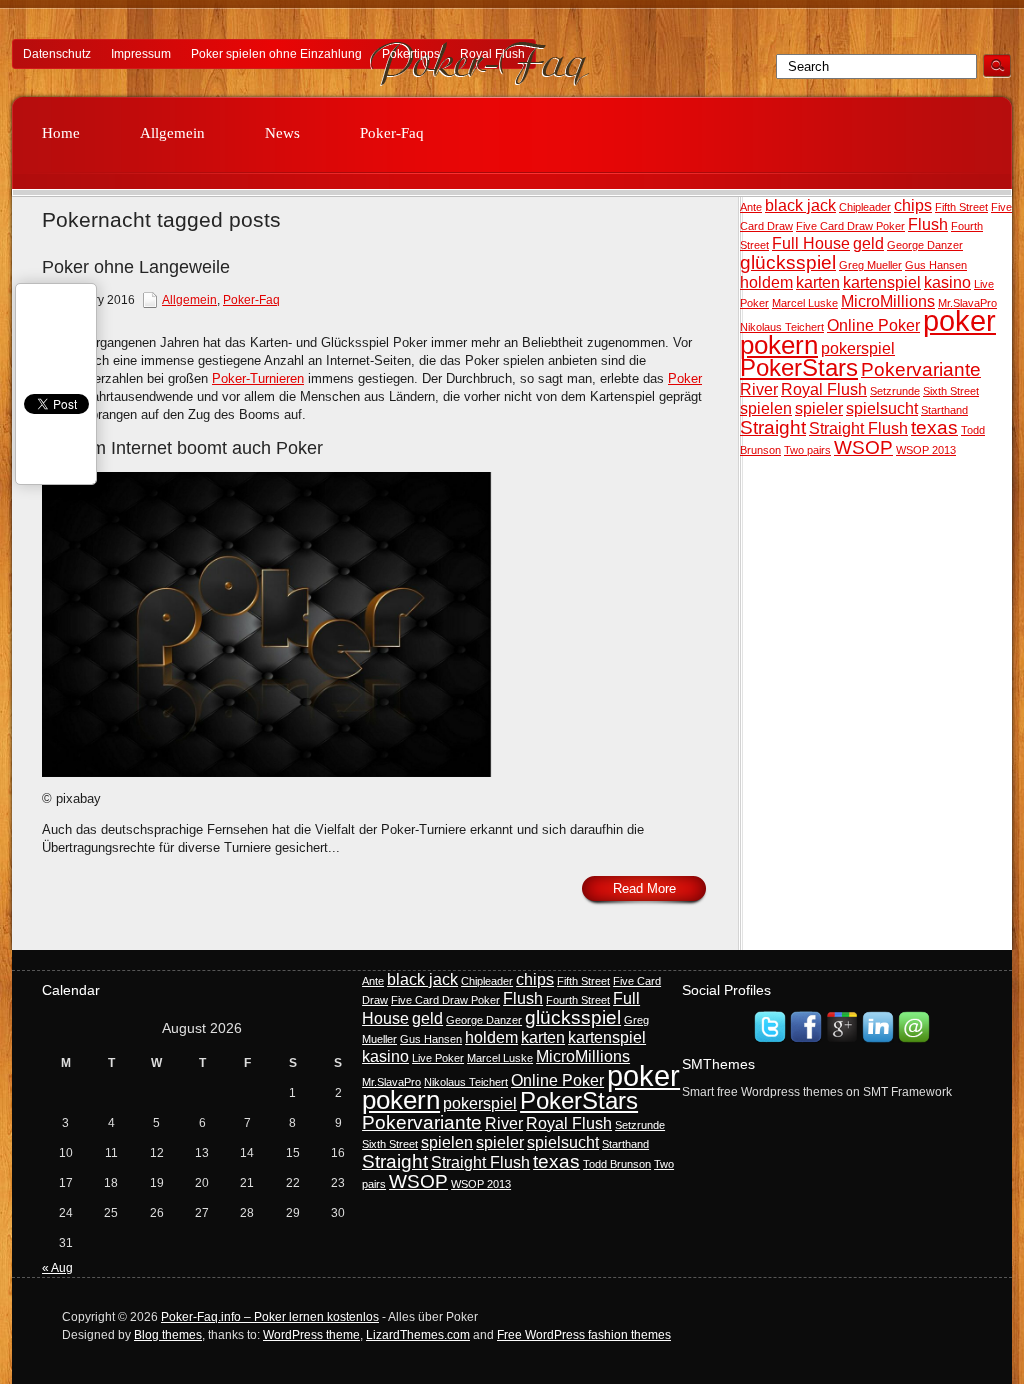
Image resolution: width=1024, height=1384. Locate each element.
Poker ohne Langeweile (136, 267)
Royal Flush (492, 54)
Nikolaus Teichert (782, 327)
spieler (819, 408)
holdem (766, 282)
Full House (811, 243)
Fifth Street (961, 207)
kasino (947, 282)
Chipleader (865, 207)
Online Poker (873, 325)
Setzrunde (895, 391)
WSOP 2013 (926, 450)
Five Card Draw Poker (850, 226)
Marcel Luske (805, 303)
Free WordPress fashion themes (584, 1335)
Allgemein (172, 133)
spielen (766, 408)
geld (868, 243)
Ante (751, 207)
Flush (928, 224)
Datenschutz (57, 54)
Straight (773, 427)
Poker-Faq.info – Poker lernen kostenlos (270, 1317)
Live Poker (438, 1058)
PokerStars (799, 367)
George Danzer (925, 245)
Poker (685, 378)
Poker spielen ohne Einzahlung (276, 54)
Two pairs (807, 450)
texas (934, 427)
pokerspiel (858, 348)
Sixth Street (951, 391)
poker (959, 320)
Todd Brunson (617, 1164)
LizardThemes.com (418, 1335)
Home (61, 133)
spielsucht (882, 408)
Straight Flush (858, 428)
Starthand (944, 410)
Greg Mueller (870, 265)
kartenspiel (882, 282)
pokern (779, 345)
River (759, 389)
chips (913, 205)
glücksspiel (788, 262)
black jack (800, 205)
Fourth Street (578, 1000)
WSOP (863, 447)
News (282, 133)
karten (818, 282)
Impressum (141, 54)
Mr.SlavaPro (967, 303)
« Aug (57, 1268)
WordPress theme (311, 1335)
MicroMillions (888, 301)
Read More (644, 888)
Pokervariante (921, 369)
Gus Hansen (936, 265)
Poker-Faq (392, 133)
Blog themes (168, 1335)
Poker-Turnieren (258, 378)
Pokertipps (411, 54)
